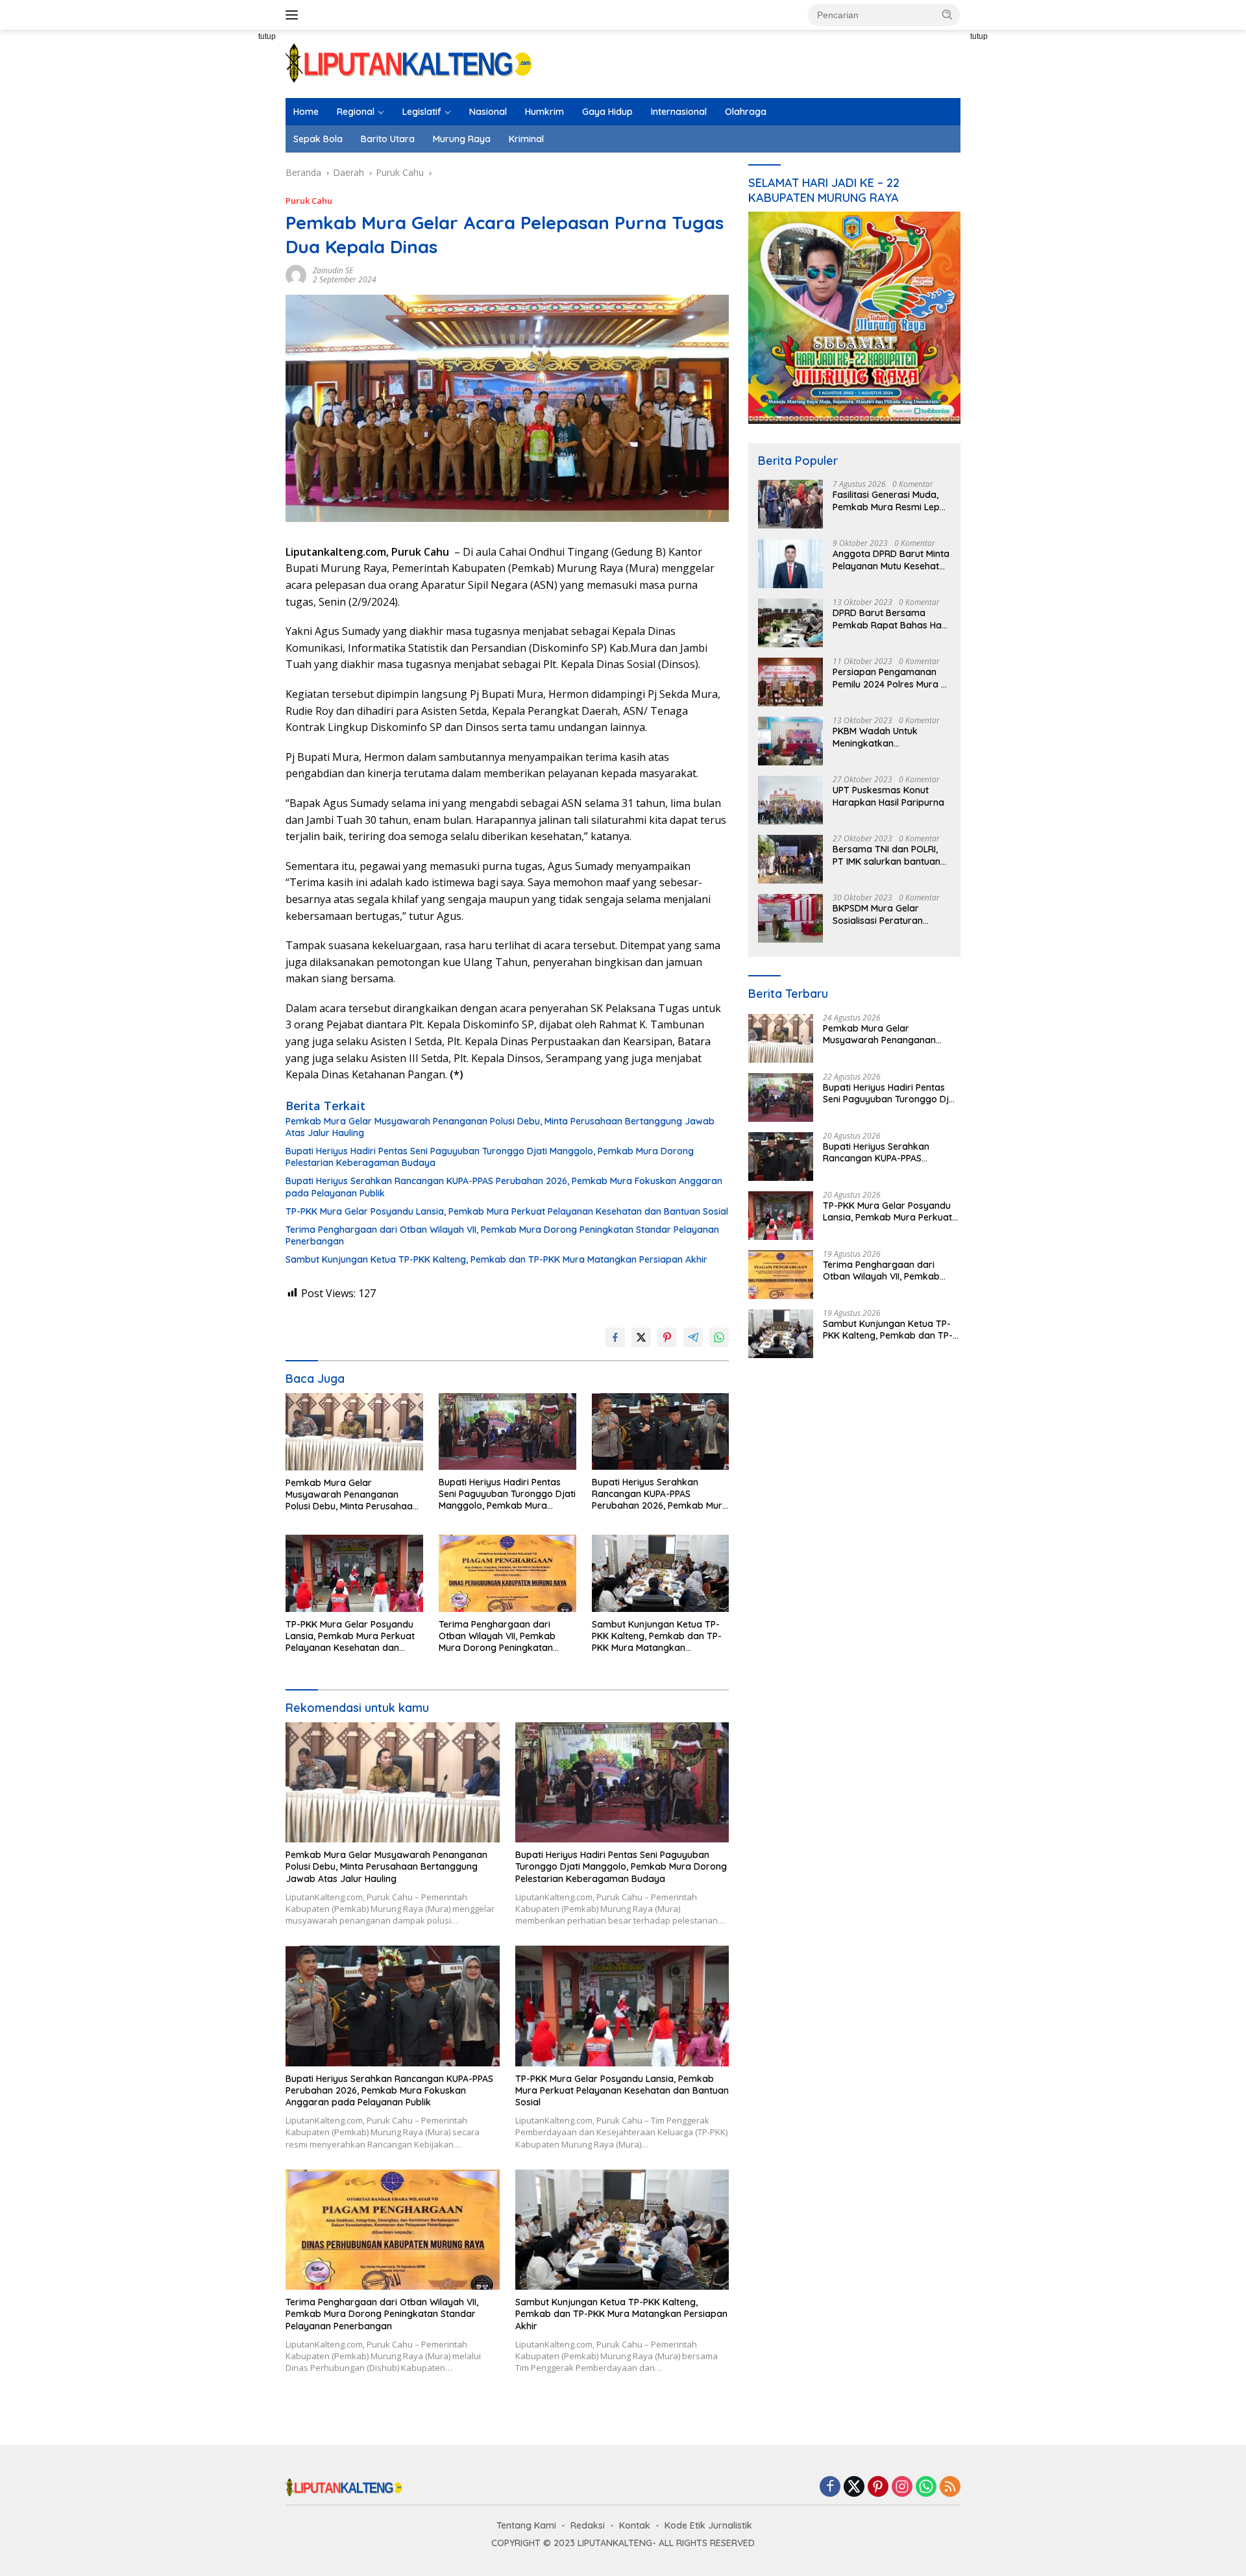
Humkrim (544, 112)
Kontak (635, 2525)
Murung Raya (462, 139)
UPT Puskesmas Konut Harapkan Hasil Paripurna (888, 797)
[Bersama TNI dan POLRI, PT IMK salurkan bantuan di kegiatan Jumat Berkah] (790, 859)
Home (306, 112)
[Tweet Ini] (641, 1337)
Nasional (488, 112)
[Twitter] (854, 2487)
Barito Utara (388, 139)
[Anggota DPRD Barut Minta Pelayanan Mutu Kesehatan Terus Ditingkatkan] (790, 564)
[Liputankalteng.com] (409, 63)
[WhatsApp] (926, 2487)
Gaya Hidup (607, 112)
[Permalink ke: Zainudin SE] (296, 274)
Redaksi (588, 2525)
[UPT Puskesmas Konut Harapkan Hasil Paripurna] (790, 800)
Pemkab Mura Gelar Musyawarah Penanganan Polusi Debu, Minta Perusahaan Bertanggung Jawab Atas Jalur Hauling (500, 1127)
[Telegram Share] (693, 1337)
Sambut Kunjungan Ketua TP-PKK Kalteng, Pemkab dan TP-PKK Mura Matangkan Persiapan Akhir (496, 1259)
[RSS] (950, 2487)
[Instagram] (902, 2487)
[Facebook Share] (615, 1337)
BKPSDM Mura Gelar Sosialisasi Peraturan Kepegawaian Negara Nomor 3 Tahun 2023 (880, 915)
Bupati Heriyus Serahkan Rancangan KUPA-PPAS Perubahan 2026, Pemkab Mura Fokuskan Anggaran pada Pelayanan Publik (504, 1187)
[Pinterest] (878, 2487)
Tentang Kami (526, 2525)
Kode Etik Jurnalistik (708, 2525)
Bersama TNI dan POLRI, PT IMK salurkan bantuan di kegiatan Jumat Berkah (889, 856)
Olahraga (746, 112)
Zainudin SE (333, 270)
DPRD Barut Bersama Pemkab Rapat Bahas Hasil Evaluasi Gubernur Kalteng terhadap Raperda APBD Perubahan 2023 (891, 619)
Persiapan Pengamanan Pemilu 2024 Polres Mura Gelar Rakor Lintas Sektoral (887, 678)
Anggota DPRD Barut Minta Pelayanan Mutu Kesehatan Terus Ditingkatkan (891, 560)
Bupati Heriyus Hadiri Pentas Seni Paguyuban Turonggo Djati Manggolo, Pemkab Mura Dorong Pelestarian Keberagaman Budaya (490, 1157)
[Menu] (294, 15)
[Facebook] (830, 2487)
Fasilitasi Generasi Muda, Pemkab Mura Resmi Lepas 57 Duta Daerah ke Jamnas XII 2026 (891, 501)
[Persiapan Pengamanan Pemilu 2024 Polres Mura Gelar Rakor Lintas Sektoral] (790, 682)
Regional (356, 112)
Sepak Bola (318, 139)
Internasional (679, 112)
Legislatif (422, 112)
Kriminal (526, 139)
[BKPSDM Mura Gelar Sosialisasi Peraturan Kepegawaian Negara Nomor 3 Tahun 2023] (790, 918)
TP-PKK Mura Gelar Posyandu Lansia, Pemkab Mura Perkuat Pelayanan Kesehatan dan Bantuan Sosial (507, 1211)
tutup (267, 36)
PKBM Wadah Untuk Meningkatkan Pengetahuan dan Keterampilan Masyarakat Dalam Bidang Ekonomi (889, 737)
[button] (947, 14)
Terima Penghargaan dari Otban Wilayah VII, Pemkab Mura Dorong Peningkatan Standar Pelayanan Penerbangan (502, 1235)
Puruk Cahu (309, 201)
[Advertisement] (240, 266)
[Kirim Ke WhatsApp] (719, 1337)
